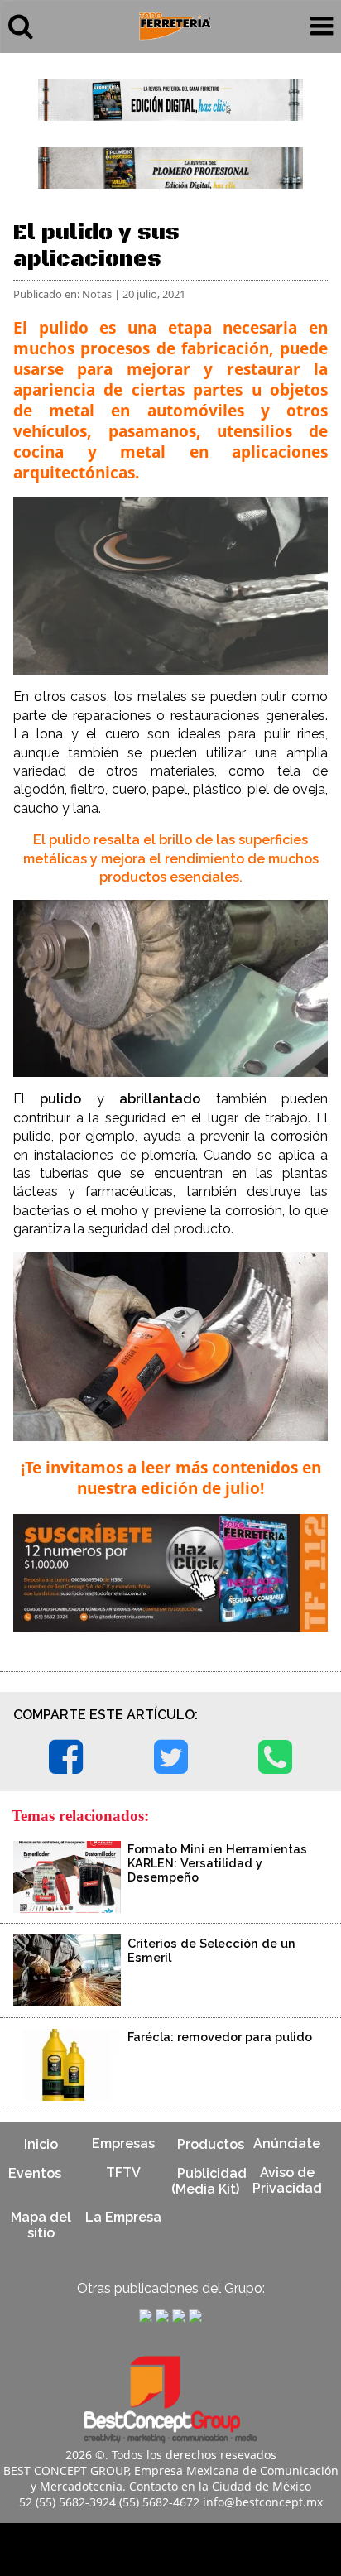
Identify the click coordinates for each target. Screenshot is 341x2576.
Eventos (35, 2172)
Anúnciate (287, 2143)
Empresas (123, 2143)
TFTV (123, 2172)
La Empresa (123, 2217)
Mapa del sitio (41, 2225)
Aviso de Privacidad (287, 2180)
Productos (211, 2143)
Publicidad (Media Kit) (209, 2180)
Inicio (41, 2143)
